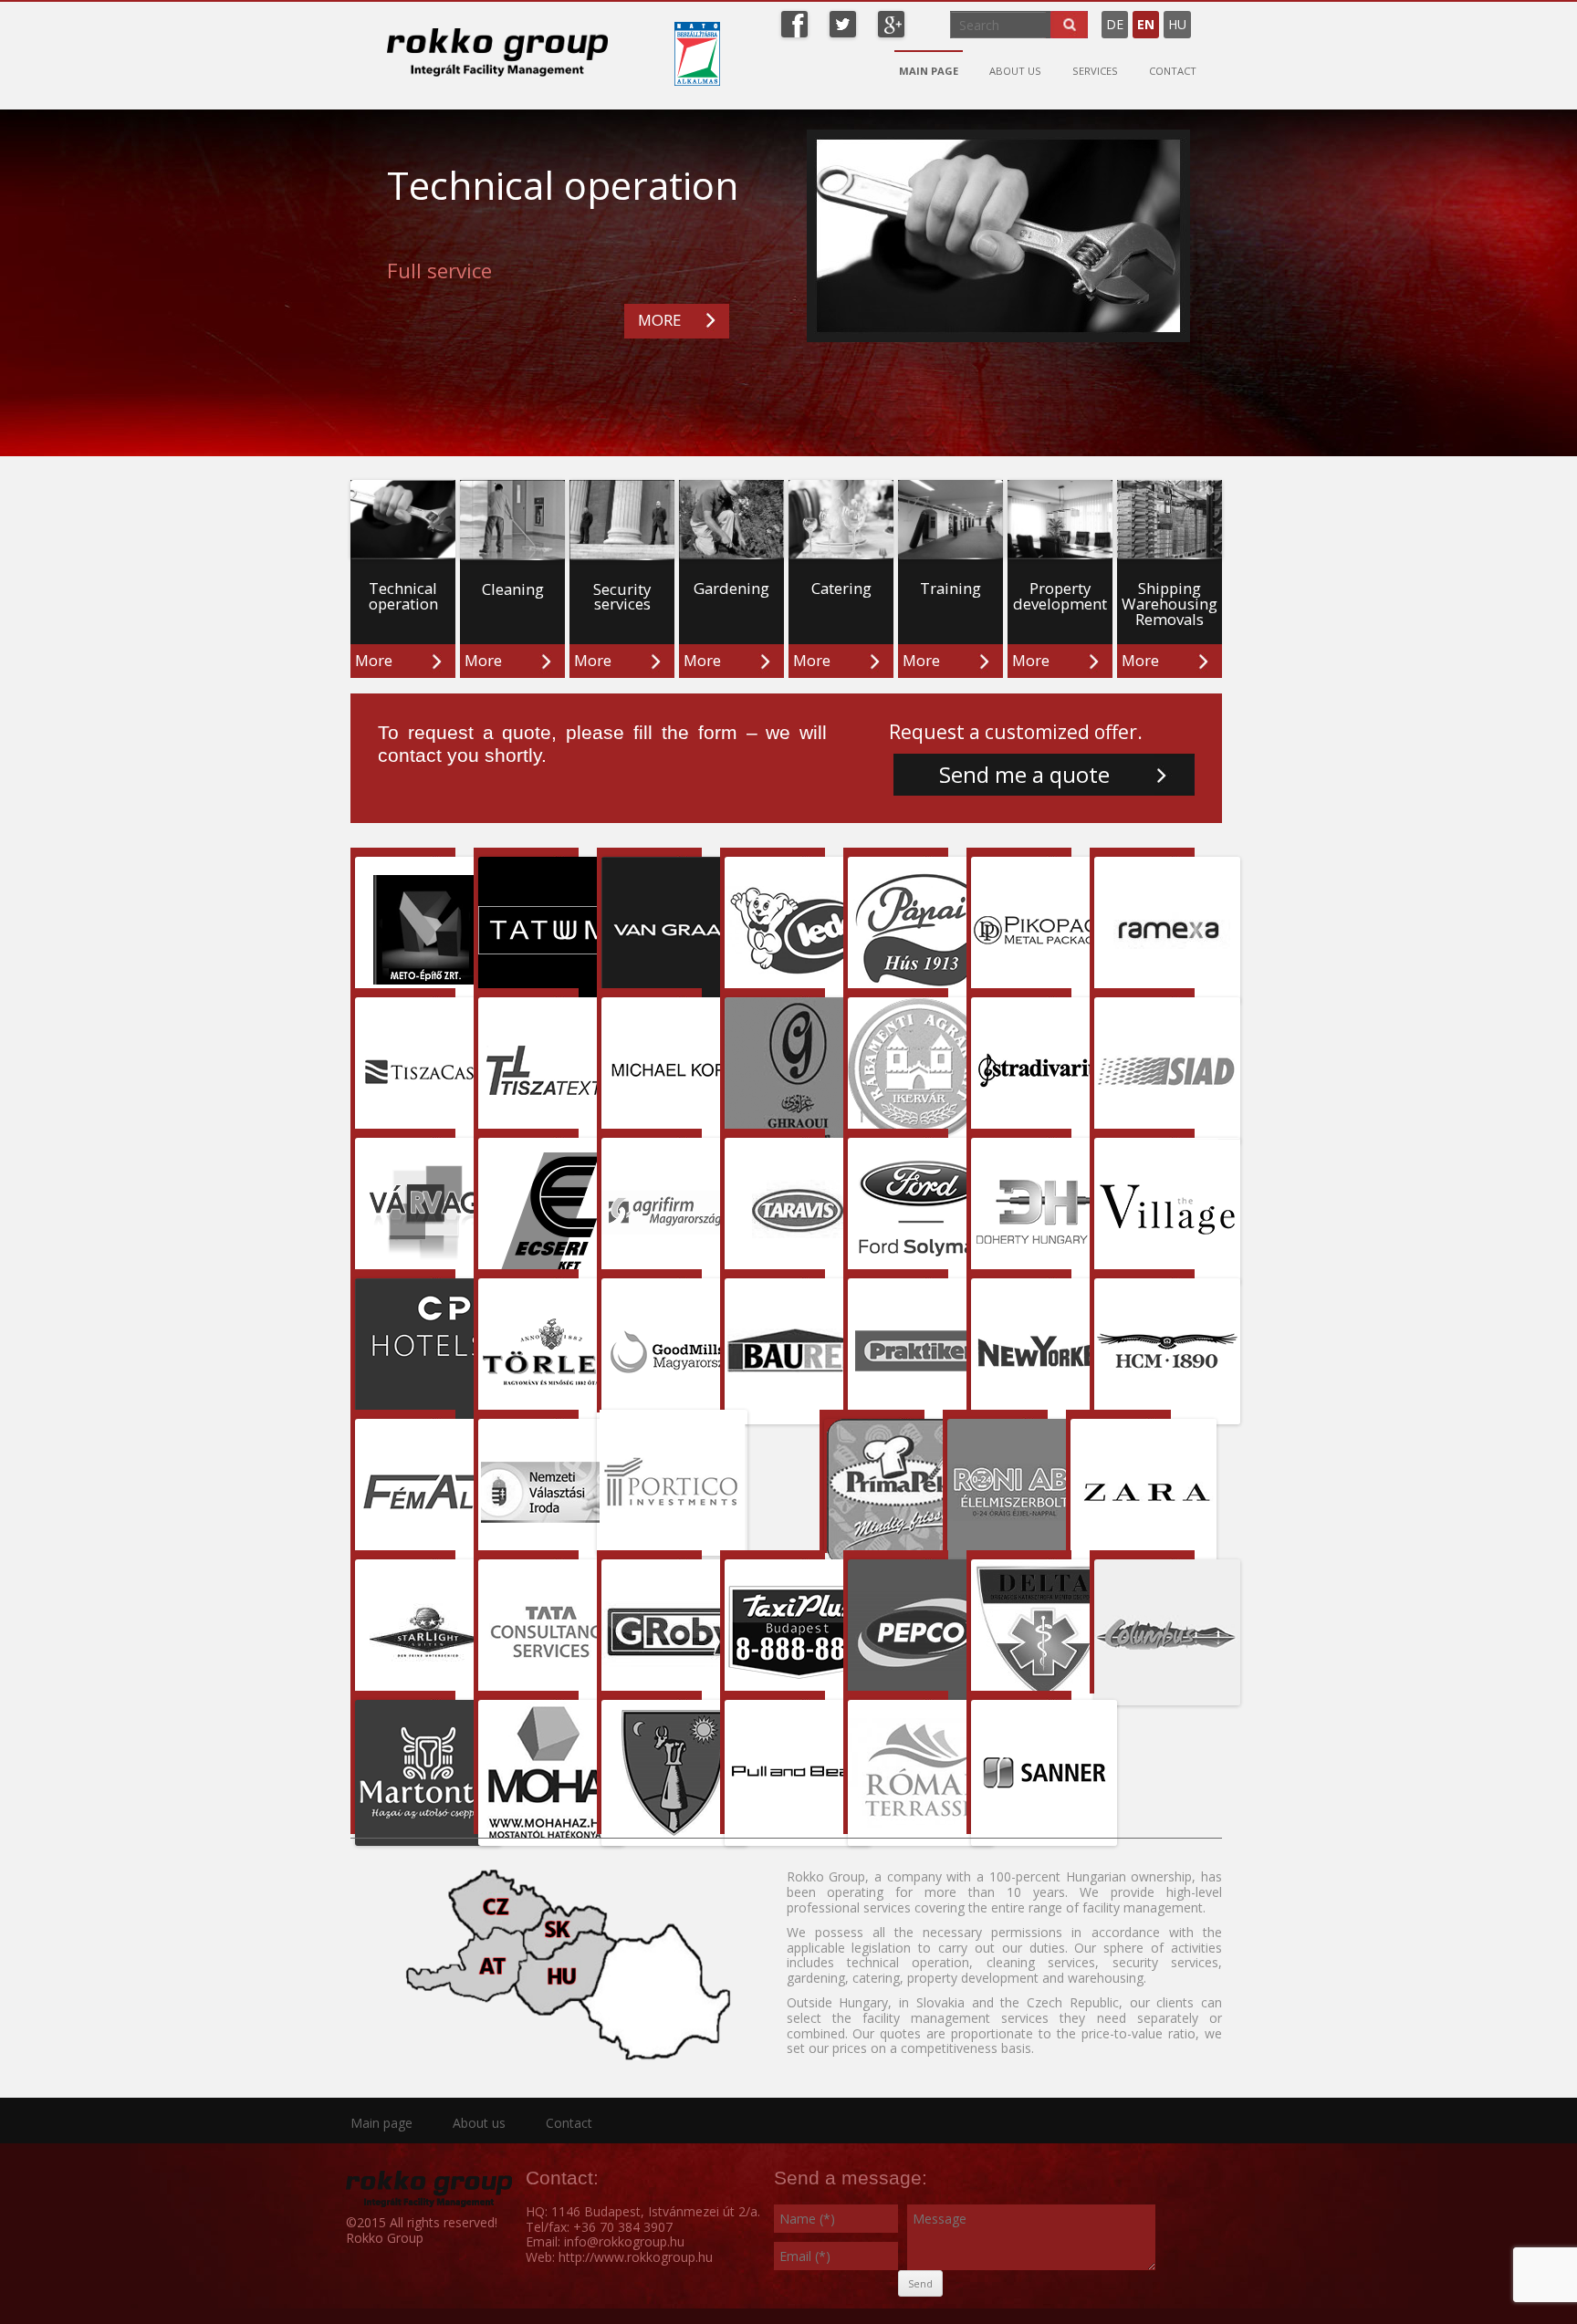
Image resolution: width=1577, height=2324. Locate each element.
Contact (1173, 71)
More (374, 660)
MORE (659, 320)
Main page (929, 71)
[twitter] (843, 22)
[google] (891, 22)
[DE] (1196, 17)
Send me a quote (1024, 775)
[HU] (1205, 17)
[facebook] (794, 22)
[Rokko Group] (497, 52)
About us (1015, 71)
